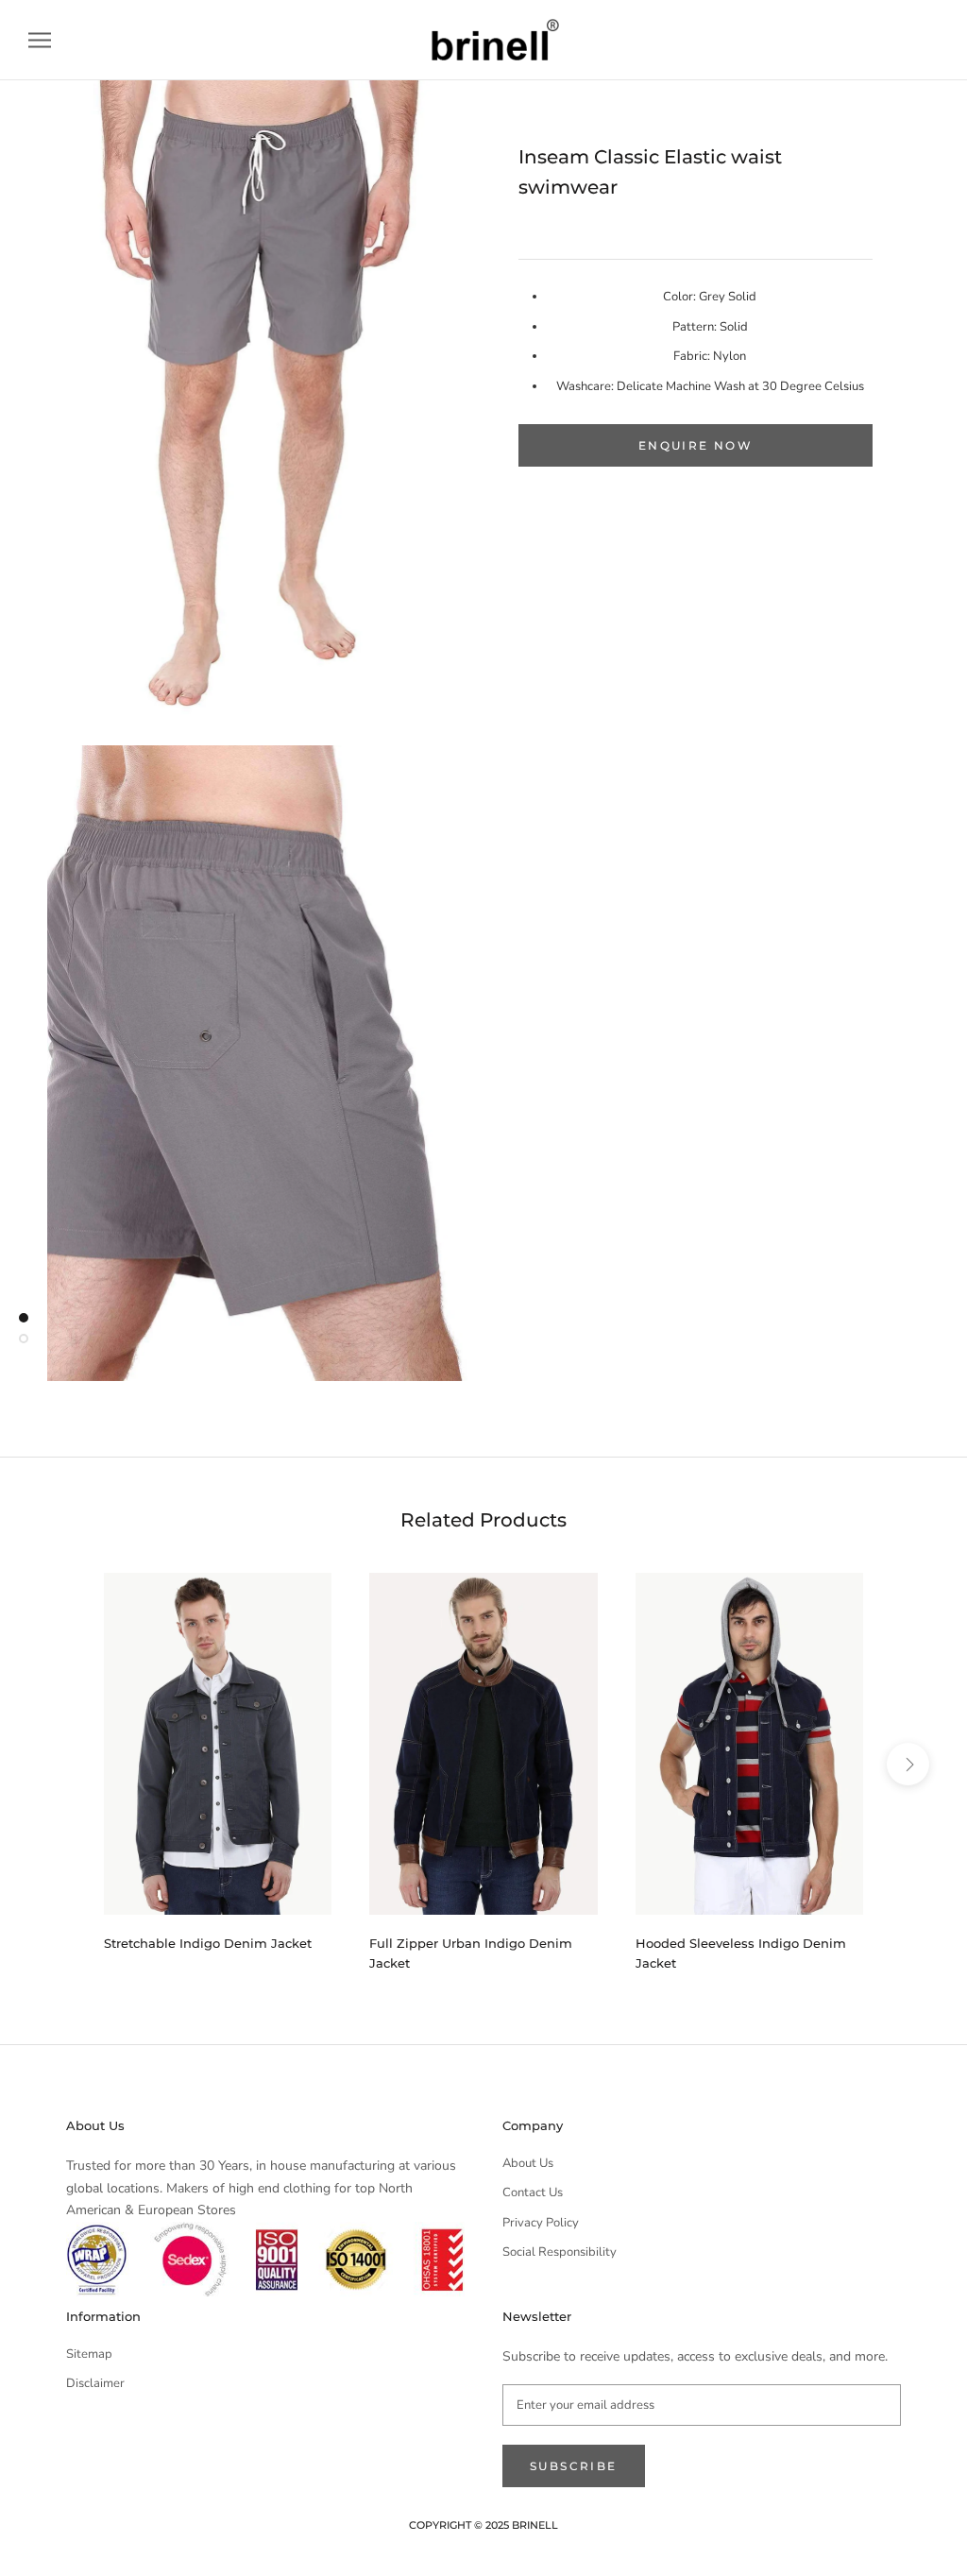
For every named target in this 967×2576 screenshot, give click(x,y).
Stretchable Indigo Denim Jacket (208, 1943)
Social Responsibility (560, 2252)
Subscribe (574, 2466)
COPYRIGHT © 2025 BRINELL (483, 2525)
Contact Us (533, 2192)
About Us (528, 2163)
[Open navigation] (40, 40)
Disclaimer (95, 2383)
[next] (908, 1763)
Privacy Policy (541, 2223)
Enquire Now (696, 445)
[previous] (59, 1763)
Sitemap (89, 2354)
